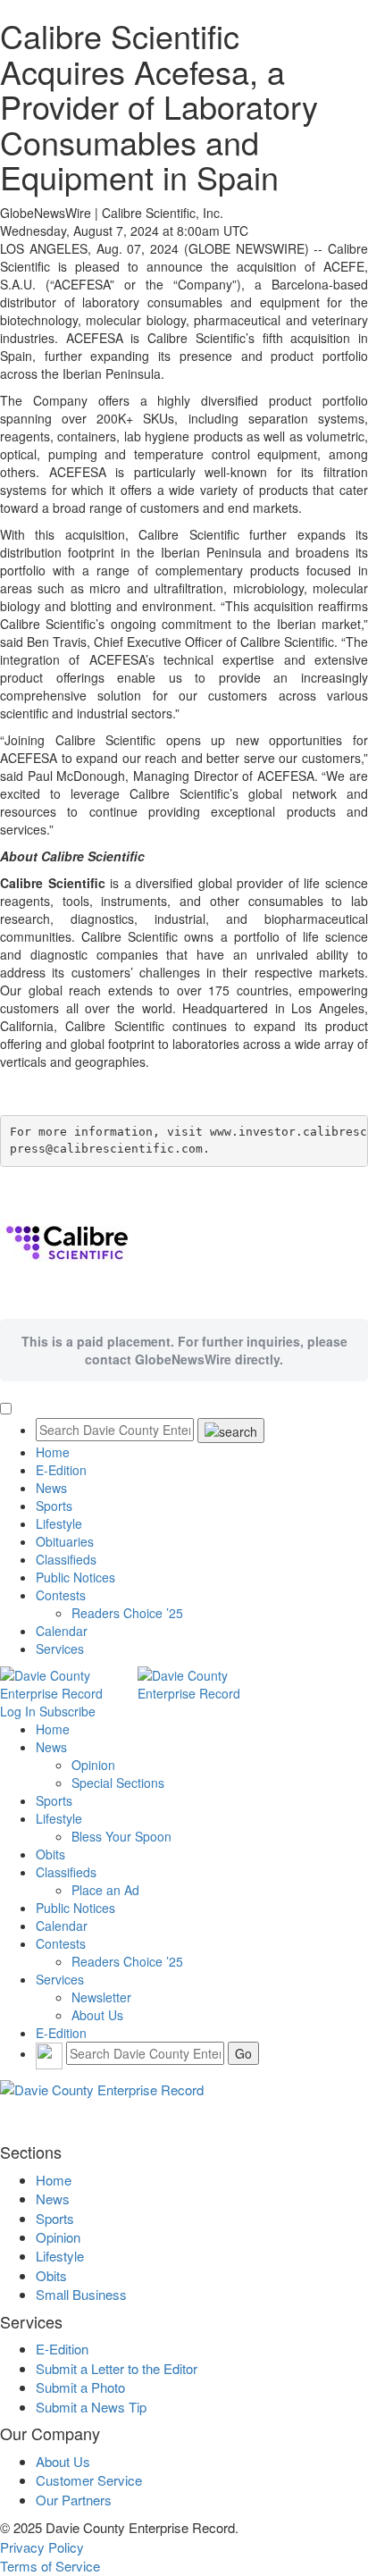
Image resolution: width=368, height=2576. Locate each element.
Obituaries (65, 1541)
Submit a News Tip (91, 2407)
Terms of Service (50, 2566)
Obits (50, 1854)
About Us (97, 2015)
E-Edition (61, 1470)
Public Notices (75, 1577)
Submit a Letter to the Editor (117, 2368)
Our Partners (74, 2500)
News (51, 1488)
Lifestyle (59, 1523)
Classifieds (66, 1559)
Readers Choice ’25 (127, 1613)
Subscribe (67, 1711)
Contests (61, 1595)
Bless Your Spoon (121, 1836)
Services (60, 1649)
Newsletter (101, 1997)
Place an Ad (105, 1890)
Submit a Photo (80, 2387)
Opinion (93, 1765)
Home (53, 1452)
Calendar (62, 1631)
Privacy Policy (42, 2547)
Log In (18, 1711)
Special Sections (118, 1783)
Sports (54, 1506)
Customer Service (89, 2480)
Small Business (81, 2294)
